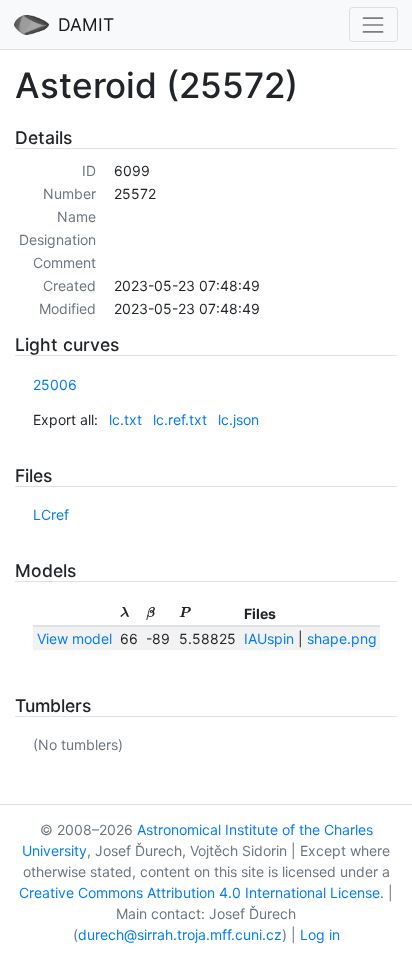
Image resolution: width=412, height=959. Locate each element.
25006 (55, 384)
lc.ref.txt (180, 419)
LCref (51, 514)
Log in (320, 934)
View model (74, 638)
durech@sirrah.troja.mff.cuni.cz (180, 934)
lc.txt (125, 419)
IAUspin (269, 638)
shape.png (342, 638)
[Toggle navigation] (373, 24)
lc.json (238, 419)
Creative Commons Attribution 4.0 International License (199, 892)
